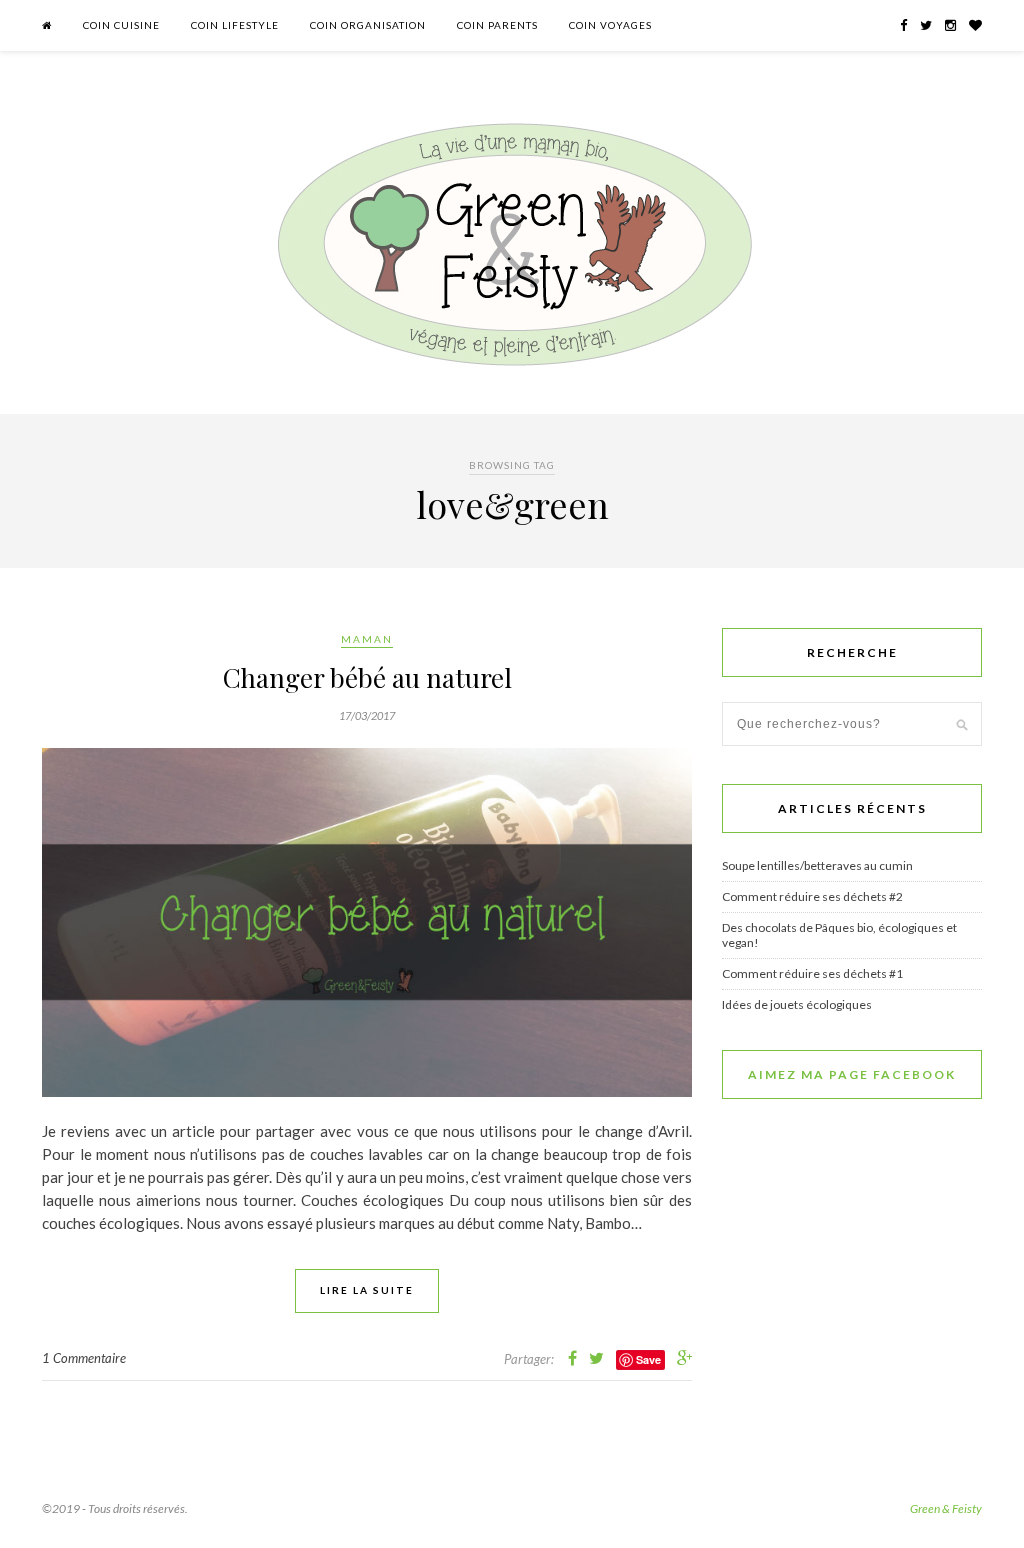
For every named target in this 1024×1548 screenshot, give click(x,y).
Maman (367, 639)
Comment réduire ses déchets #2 (812, 896)
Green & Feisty (946, 1508)
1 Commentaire (84, 1358)
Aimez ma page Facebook (852, 1074)
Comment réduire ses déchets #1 (812, 973)
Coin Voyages (610, 25)
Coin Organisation (368, 25)
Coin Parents (497, 25)
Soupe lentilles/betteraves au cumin (817, 865)
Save (648, 1359)
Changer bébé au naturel (367, 677)
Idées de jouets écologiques (797, 1004)
